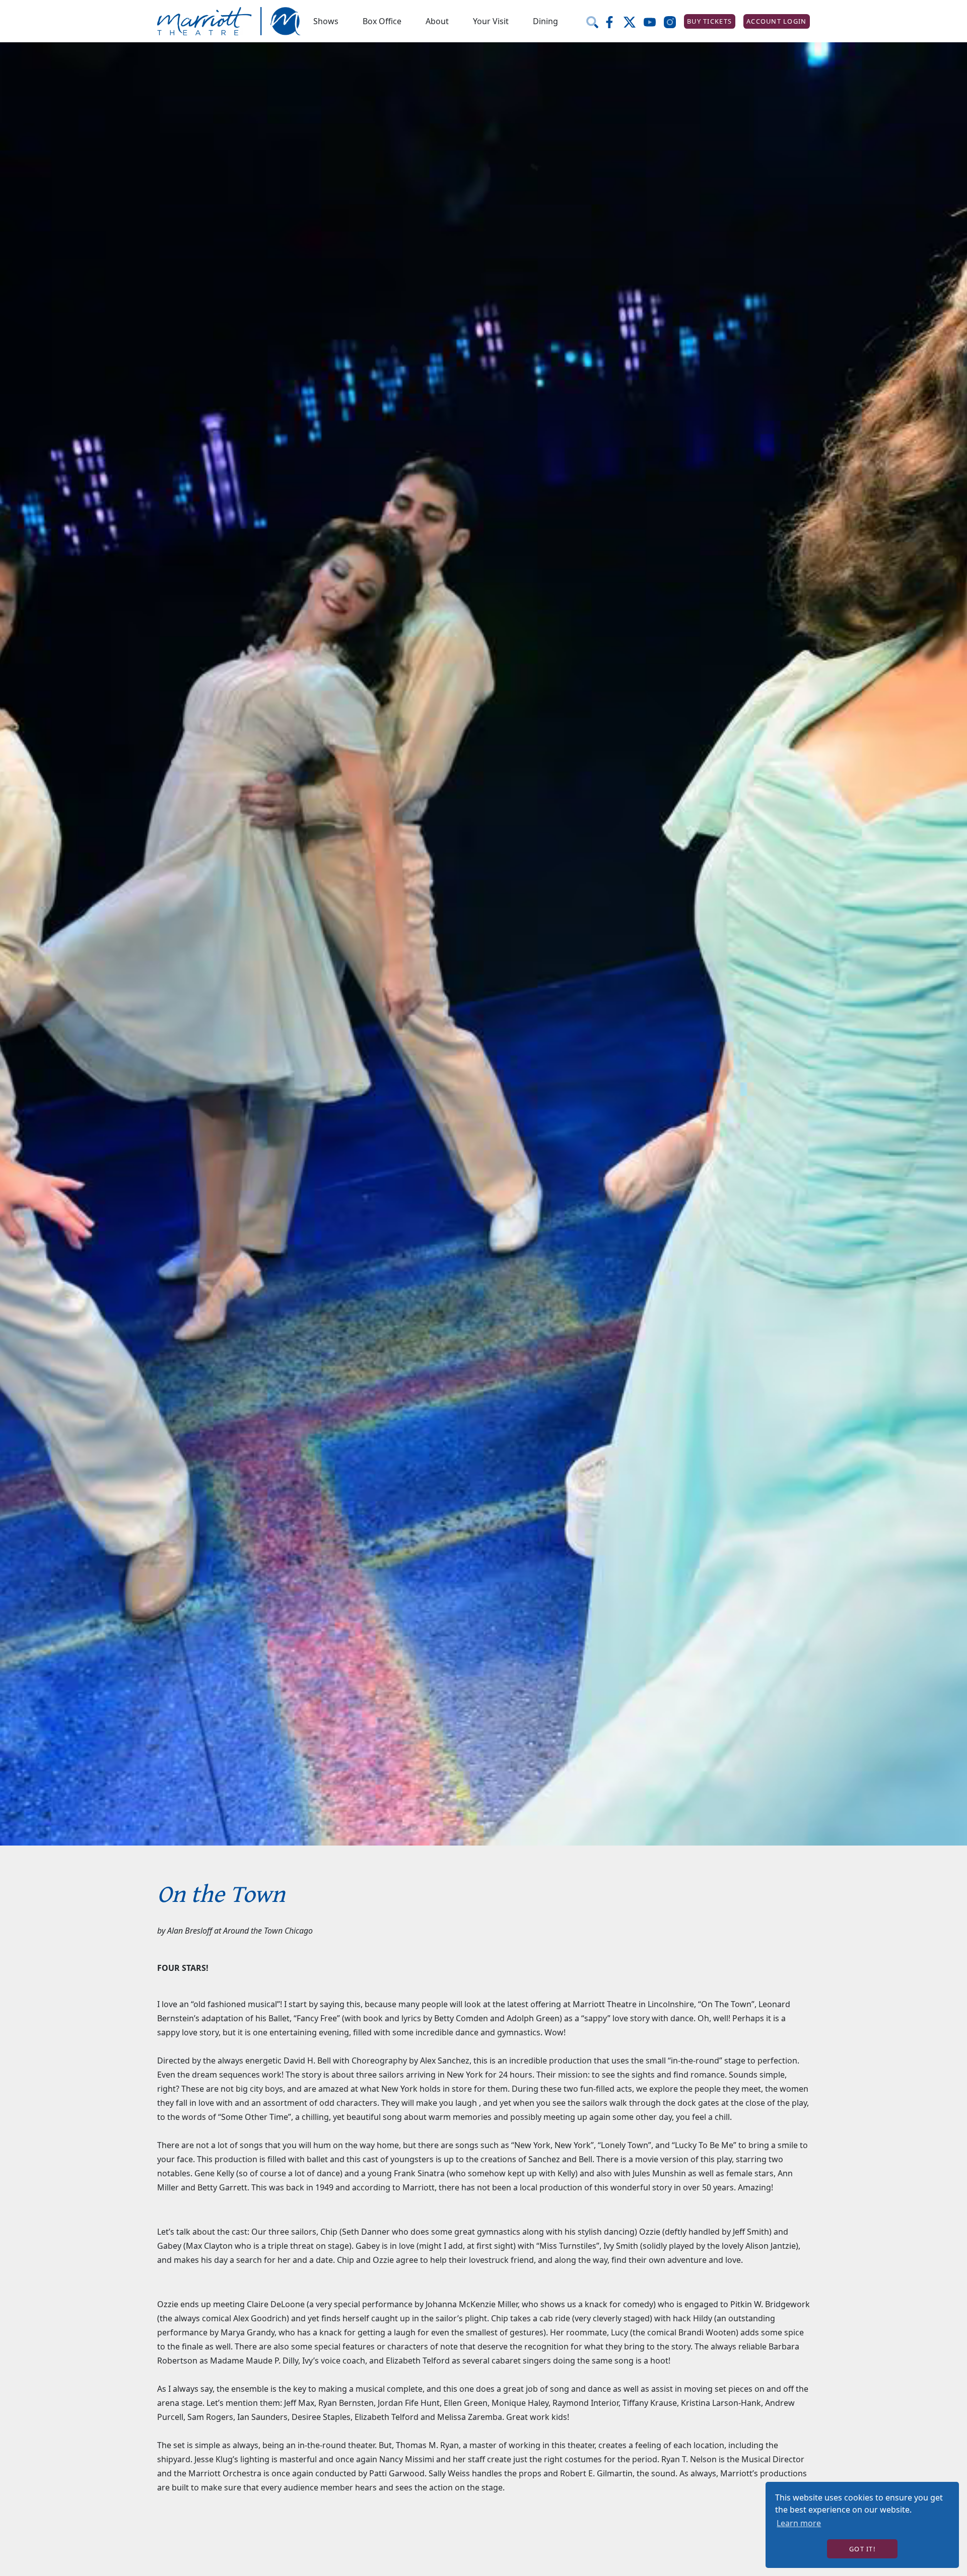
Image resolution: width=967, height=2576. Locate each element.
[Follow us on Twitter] (634, 21)
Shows (326, 21)
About (437, 21)
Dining (545, 21)
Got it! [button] (862, 2549)
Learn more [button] (799, 2523)
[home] (229, 21)
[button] (326, 21)
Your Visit (491, 21)
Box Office (382, 21)
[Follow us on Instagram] (674, 21)
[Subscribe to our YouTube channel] (654, 21)
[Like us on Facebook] (613, 21)
